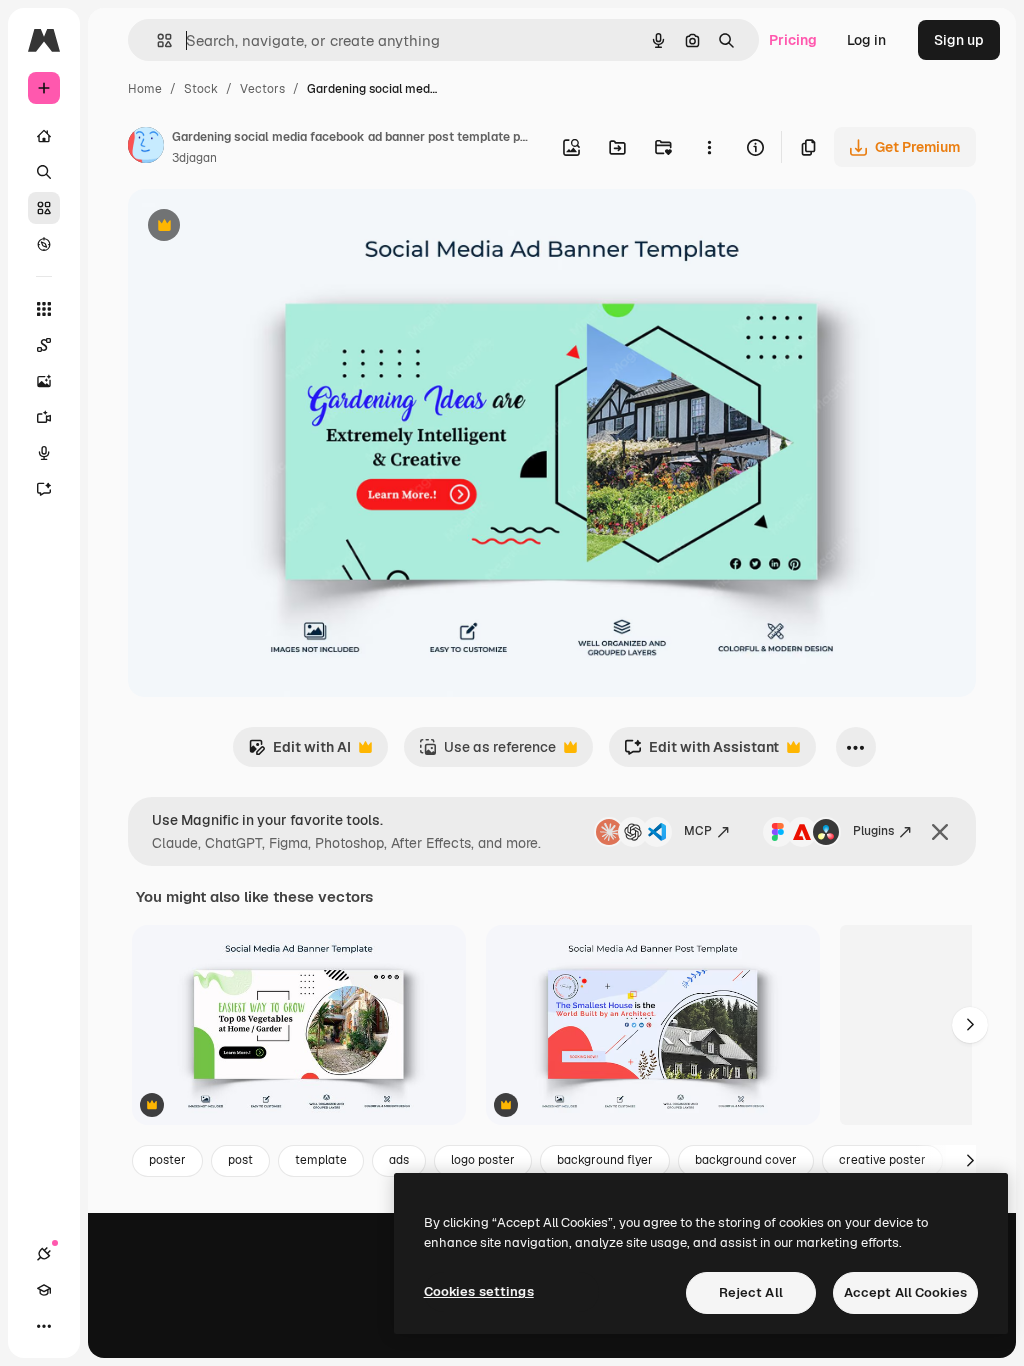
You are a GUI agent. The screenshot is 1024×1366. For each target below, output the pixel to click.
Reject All (751, 1292)
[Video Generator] (44, 417)
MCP (698, 831)
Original (256, 227)
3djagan (194, 158)
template (321, 1160)
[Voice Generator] (44, 453)
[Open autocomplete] (156, 40)
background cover (746, 1160)
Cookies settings (479, 1291)
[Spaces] (44, 345)
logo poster (483, 1160)
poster (167, 1160)
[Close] (940, 832)
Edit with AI (299, 752)
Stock (201, 89)
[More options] (709, 147)
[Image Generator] (44, 381)
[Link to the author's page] (146, 148)
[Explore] (44, 244)
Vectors (262, 89)
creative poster (882, 1160)
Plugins (873, 831)
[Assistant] (44, 489)
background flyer (605, 1160)
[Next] (970, 1025)
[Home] (44, 136)
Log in (866, 40)
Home (145, 89)
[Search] (44, 172)
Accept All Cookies (905, 1292)
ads (399, 1160)
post (240, 1160)
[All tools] (44, 309)
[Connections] (44, 1254)
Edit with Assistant (701, 752)
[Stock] (44, 208)
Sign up (959, 40)
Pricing (793, 40)
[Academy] (44, 1290)
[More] (44, 1326)
